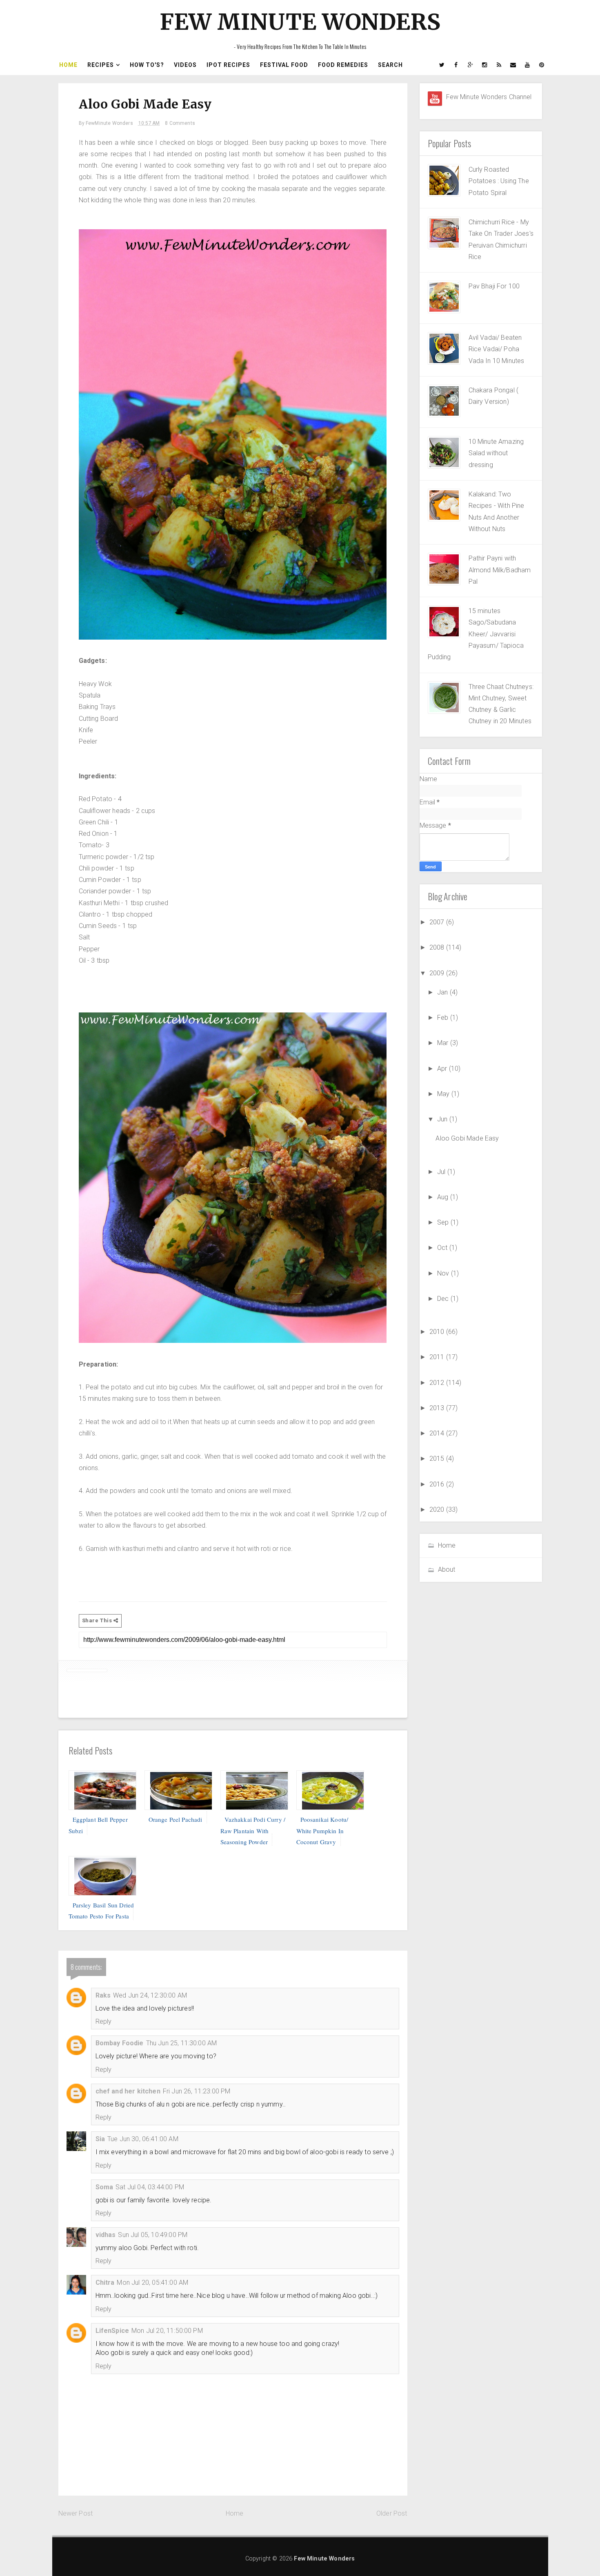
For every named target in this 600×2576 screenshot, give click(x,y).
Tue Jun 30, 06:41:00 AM (143, 2139)
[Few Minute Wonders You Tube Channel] (435, 99)
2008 (438, 947)
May (444, 1094)
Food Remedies (343, 65)
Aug (444, 1197)
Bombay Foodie (120, 2043)
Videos (185, 65)
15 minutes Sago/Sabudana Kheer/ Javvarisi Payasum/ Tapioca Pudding (476, 634)
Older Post (392, 2513)
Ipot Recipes (228, 65)
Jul (442, 1172)
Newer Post (76, 2513)
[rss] (499, 65)
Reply (104, 2021)
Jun (443, 1119)
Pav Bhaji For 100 (494, 286)
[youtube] (528, 65)
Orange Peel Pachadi (176, 1819)
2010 (438, 1332)
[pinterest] (542, 65)
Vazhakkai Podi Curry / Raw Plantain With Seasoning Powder (253, 1831)
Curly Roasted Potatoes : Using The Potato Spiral (499, 181)
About (447, 1569)
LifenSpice (112, 2331)
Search (390, 65)
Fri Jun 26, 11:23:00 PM (197, 2091)
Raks (103, 1995)
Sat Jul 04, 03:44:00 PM (150, 2187)
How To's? (147, 65)
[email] (513, 65)
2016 (438, 1484)
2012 (438, 1383)
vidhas (106, 2235)
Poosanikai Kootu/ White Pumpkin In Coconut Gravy (322, 1831)
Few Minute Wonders (300, 22)
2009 (438, 973)
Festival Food (284, 65)
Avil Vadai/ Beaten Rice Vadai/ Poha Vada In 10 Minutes (497, 349)
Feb (444, 1018)
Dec (444, 1299)
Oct (443, 1248)
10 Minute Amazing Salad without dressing (496, 453)
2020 (438, 1509)
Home (68, 65)
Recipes (101, 65)
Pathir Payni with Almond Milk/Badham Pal (500, 570)
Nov (444, 1273)
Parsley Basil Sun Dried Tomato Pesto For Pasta (101, 1910)
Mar (444, 1043)
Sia (100, 2139)
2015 (438, 1459)
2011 (438, 1357)
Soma (104, 2187)
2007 (438, 922)
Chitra (105, 2283)
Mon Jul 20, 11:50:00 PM (167, 2331)
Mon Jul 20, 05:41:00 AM (152, 2283)
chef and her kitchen (128, 2091)
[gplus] (471, 65)
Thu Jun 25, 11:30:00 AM (182, 2043)
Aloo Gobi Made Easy (467, 1138)
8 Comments (180, 123)
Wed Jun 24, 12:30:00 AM (150, 1995)
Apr (443, 1069)
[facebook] (456, 65)
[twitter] (442, 65)
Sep (444, 1222)
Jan (443, 992)
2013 (438, 1408)
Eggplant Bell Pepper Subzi (98, 1825)
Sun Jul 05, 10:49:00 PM (153, 2235)
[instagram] (485, 65)
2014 (438, 1433)
